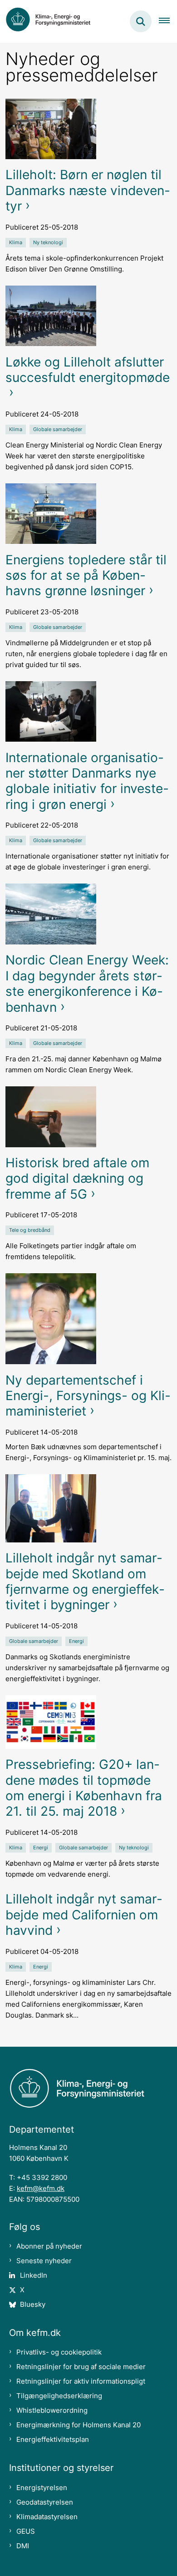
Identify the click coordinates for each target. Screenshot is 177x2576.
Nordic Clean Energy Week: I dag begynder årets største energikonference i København (87, 983)
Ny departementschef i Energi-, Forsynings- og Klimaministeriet (88, 1396)
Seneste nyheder (44, 2261)
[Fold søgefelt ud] (141, 21)
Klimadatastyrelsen (47, 2517)
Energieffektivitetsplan (53, 2439)
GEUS (26, 2531)
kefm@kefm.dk (41, 2188)
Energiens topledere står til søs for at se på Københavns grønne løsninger (86, 575)
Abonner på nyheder (49, 2246)
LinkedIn (34, 2275)
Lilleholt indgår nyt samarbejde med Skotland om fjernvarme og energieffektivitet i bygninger (85, 1581)
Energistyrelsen (42, 2488)
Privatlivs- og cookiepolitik (59, 2352)
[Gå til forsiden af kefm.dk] (53, 21)
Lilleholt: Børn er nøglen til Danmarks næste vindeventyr (88, 190)
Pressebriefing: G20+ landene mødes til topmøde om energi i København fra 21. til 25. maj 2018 (84, 1788)
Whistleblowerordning (52, 2410)
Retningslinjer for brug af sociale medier (81, 2367)
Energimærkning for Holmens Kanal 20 (79, 2425)
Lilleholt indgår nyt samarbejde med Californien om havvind (84, 1915)
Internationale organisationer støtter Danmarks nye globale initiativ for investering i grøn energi (87, 781)
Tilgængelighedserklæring (59, 2396)
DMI (23, 2546)
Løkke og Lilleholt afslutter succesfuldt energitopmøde (88, 370)
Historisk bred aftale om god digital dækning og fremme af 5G (77, 1178)
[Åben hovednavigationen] (168, 21)
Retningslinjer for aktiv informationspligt (81, 2381)
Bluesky (33, 2304)
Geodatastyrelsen (45, 2502)
